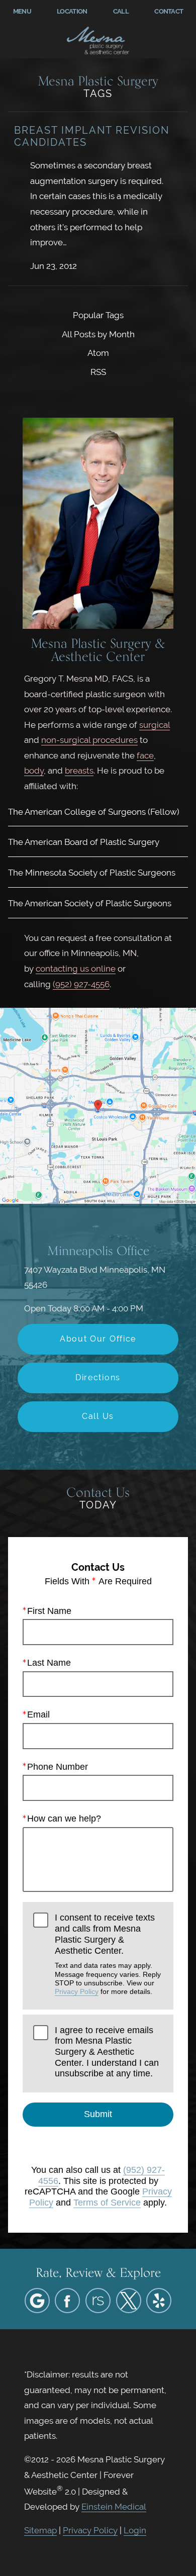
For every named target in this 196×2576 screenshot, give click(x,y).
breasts (79, 771)
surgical (155, 725)
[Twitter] (129, 2301)
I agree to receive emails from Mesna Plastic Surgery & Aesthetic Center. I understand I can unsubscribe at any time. (107, 2052)
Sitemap (40, 2530)
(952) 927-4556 (81, 984)
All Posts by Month (98, 334)
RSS (98, 372)
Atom (98, 353)
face (145, 755)
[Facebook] (67, 2301)
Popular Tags (98, 315)
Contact (169, 11)
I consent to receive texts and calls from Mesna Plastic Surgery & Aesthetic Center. (108, 1954)
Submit (98, 2114)
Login (135, 2530)
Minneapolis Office (98, 1251)
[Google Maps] (37, 2301)
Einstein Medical (114, 2507)
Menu (22, 11)
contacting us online (76, 969)
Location (72, 11)
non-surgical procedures (89, 740)
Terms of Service (107, 2203)
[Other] (98, 2301)
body (34, 771)
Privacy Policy (77, 1991)
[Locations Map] (98, 1105)
